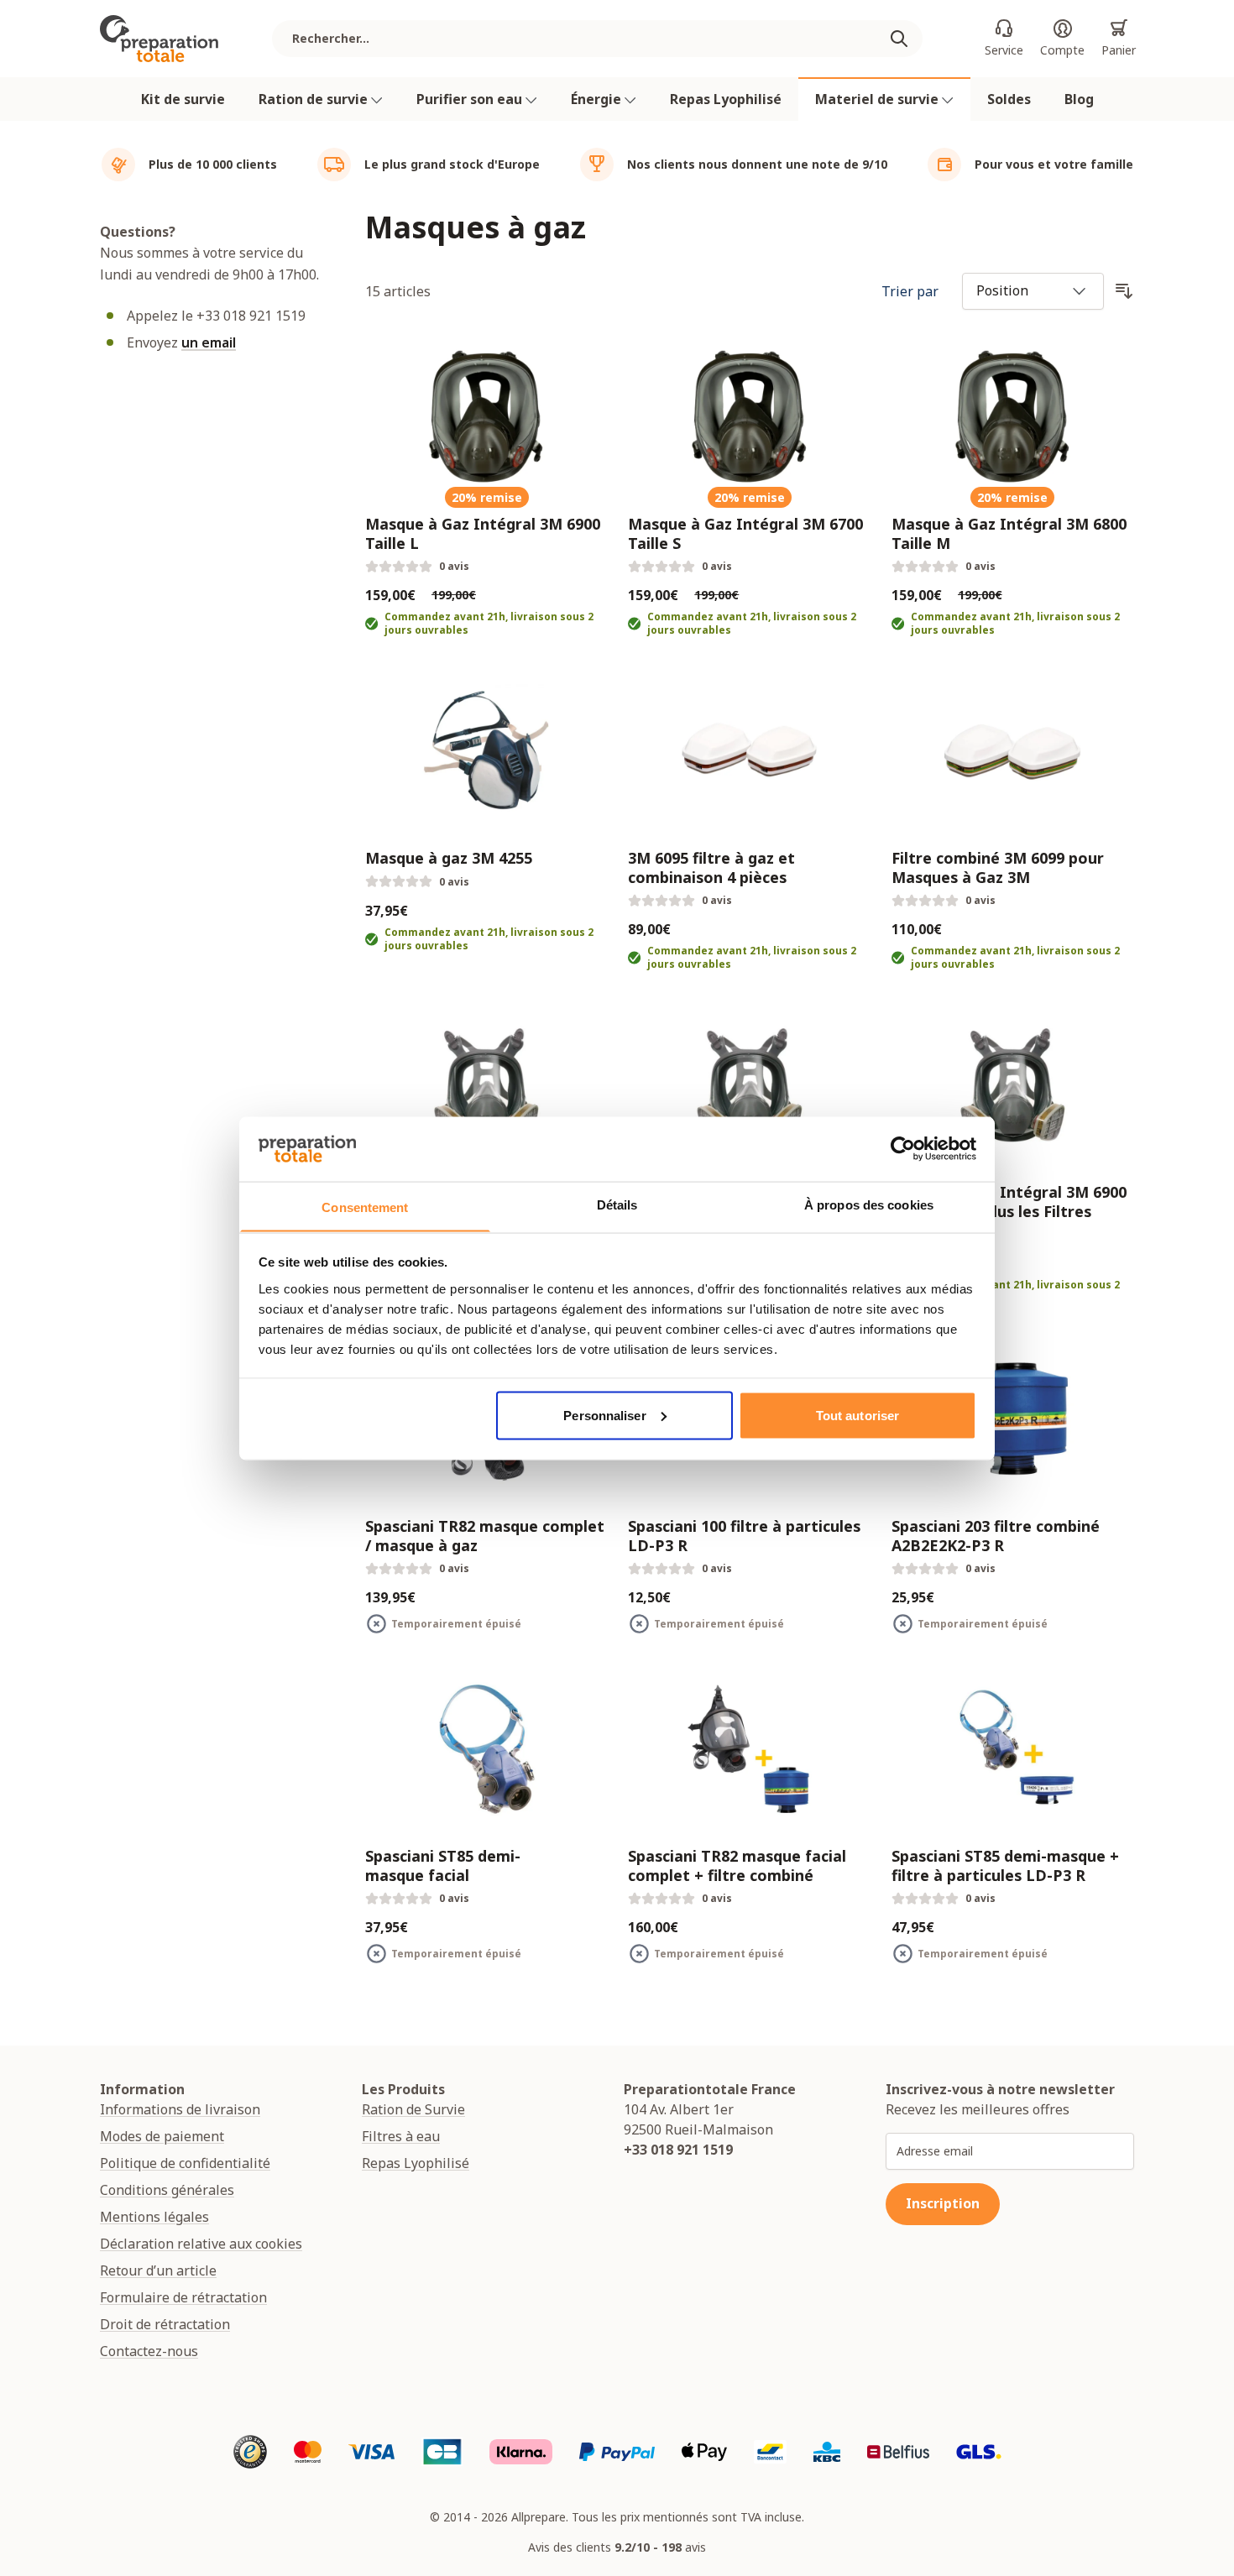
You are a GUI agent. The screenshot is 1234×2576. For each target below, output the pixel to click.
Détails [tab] (617, 1204)
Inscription (943, 2203)
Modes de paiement (162, 2136)
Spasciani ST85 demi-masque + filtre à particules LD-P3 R (1005, 1865)
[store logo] (159, 39)
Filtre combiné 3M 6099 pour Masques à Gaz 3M (998, 867)
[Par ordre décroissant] (1124, 291)
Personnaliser (604, 1415)
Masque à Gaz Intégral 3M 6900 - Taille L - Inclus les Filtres (1009, 1202)
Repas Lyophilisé (726, 99)
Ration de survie (315, 99)
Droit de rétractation (165, 2324)
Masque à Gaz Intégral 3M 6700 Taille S (745, 533)
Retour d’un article (158, 2270)
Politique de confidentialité (185, 2163)
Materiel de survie (878, 99)
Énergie (598, 99)
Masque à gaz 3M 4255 (449, 858)
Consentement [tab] (365, 1207)
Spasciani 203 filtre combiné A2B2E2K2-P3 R (996, 1536)
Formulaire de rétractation (183, 2297)
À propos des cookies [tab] (869, 1204)
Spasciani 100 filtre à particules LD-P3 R (744, 1536)
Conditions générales (167, 2190)
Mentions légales (154, 2217)
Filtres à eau (401, 2136)
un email (209, 342)
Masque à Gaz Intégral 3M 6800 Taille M (1009, 533)
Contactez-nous (149, 2351)
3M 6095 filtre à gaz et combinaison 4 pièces (711, 867)
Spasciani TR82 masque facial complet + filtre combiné (737, 1865)
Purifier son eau (471, 99)
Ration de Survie (413, 2109)
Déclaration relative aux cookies (201, 2244)
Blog (1079, 99)
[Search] (906, 39)
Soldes (1009, 99)
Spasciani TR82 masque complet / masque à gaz (485, 1536)
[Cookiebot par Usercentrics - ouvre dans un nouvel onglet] (903, 1148)
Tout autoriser (858, 1415)
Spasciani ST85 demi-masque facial (443, 1865)
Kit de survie (183, 99)
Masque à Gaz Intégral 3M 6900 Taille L (483, 533)
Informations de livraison (180, 2109)
